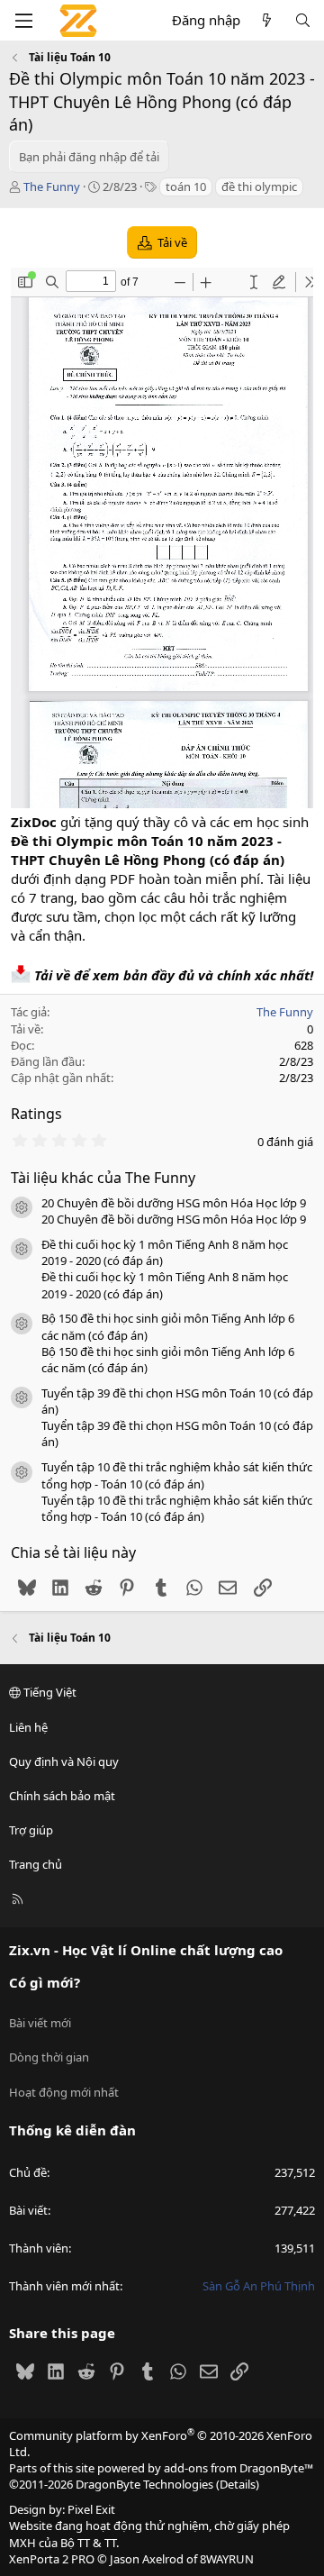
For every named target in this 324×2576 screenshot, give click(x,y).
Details (238, 2484)
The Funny (52, 187)
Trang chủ (36, 1864)
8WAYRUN (227, 2559)
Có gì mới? (45, 1982)
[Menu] (23, 21)
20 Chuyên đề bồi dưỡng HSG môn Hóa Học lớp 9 (174, 1203)
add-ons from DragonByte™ (238, 2468)
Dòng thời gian (49, 2057)
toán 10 (186, 187)
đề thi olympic (259, 187)
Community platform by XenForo (161, 2444)
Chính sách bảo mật (62, 1796)
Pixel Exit (91, 2509)
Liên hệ (28, 1727)
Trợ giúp (31, 1830)
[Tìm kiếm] (303, 20)
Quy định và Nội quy (64, 1761)
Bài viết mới (40, 2023)
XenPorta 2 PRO (52, 2559)
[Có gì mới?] (267, 20)
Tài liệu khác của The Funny (103, 1178)
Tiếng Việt (49, 1692)
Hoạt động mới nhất (64, 2092)
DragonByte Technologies (144, 2484)
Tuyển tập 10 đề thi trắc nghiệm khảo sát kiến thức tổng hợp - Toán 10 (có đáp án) (177, 1475)
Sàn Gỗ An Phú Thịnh (259, 2286)
